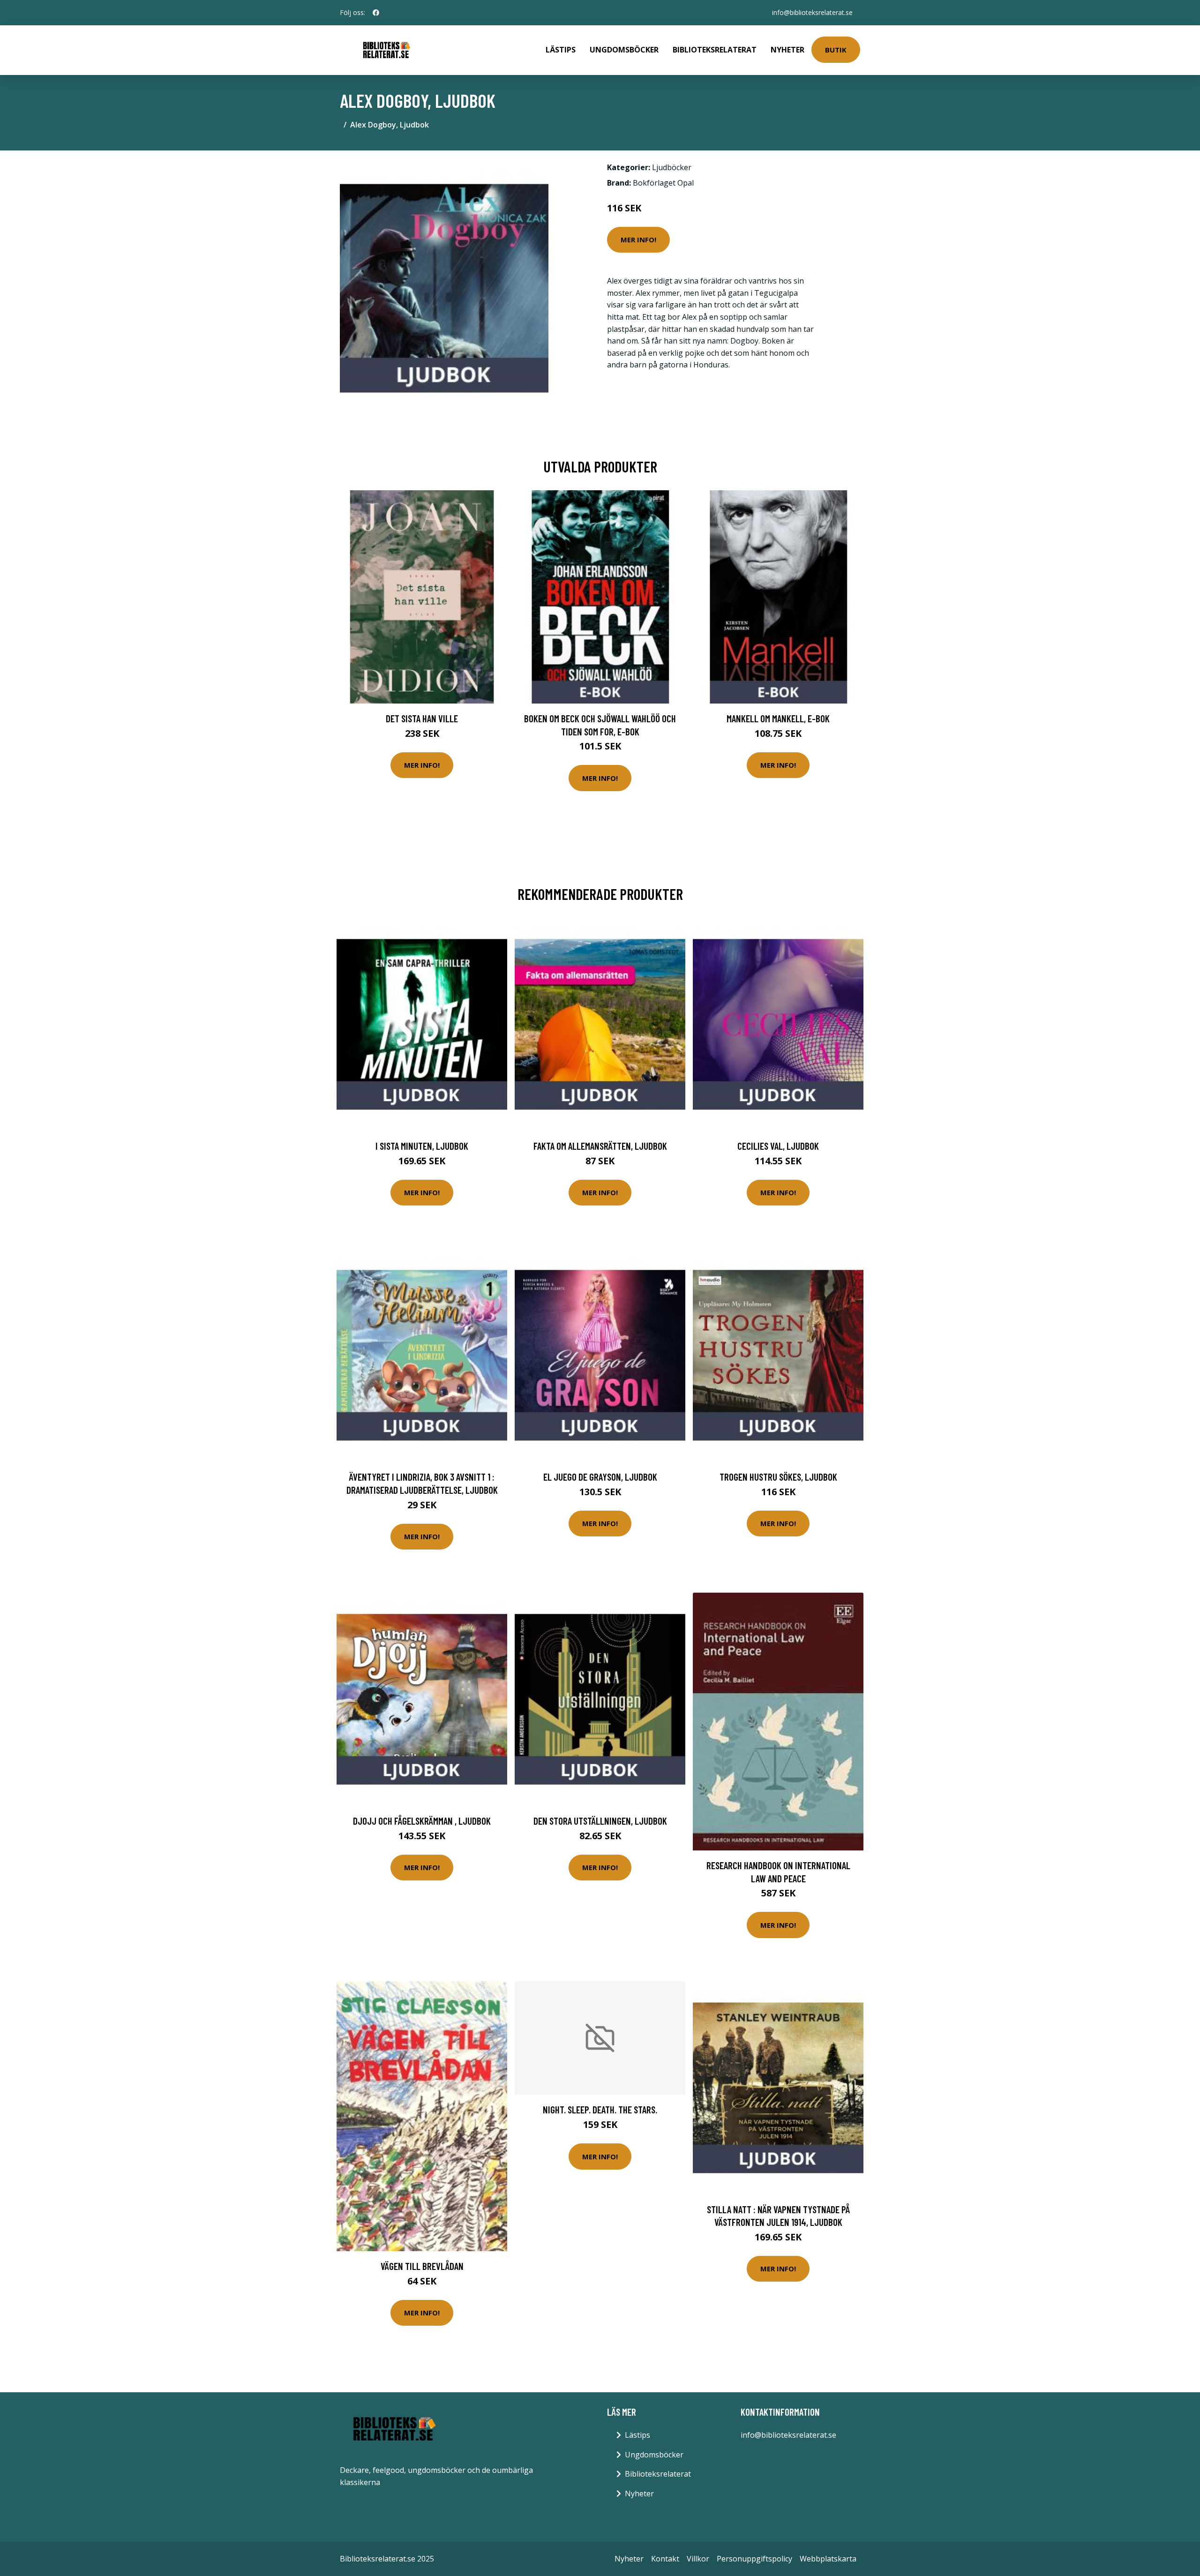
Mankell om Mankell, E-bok (778, 718)
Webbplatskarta (828, 2559)
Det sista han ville (422, 718)
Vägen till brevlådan (422, 2266)
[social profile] (376, 13)
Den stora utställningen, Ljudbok (600, 1821)
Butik (836, 50)
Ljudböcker (672, 167)
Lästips (561, 50)
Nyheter (787, 50)
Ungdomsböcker (624, 50)
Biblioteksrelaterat (715, 50)
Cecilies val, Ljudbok (778, 1146)
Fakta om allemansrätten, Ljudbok (600, 1146)
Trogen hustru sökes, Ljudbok (778, 1477)
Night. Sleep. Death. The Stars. (600, 2109)
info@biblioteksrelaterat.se (812, 12)
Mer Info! (638, 240)
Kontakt (665, 2559)
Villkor (698, 2559)
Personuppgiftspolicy (754, 2559)
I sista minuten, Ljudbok (422, 1146)
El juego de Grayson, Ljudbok (600, 1477)
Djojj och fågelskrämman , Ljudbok (422, 1821)
